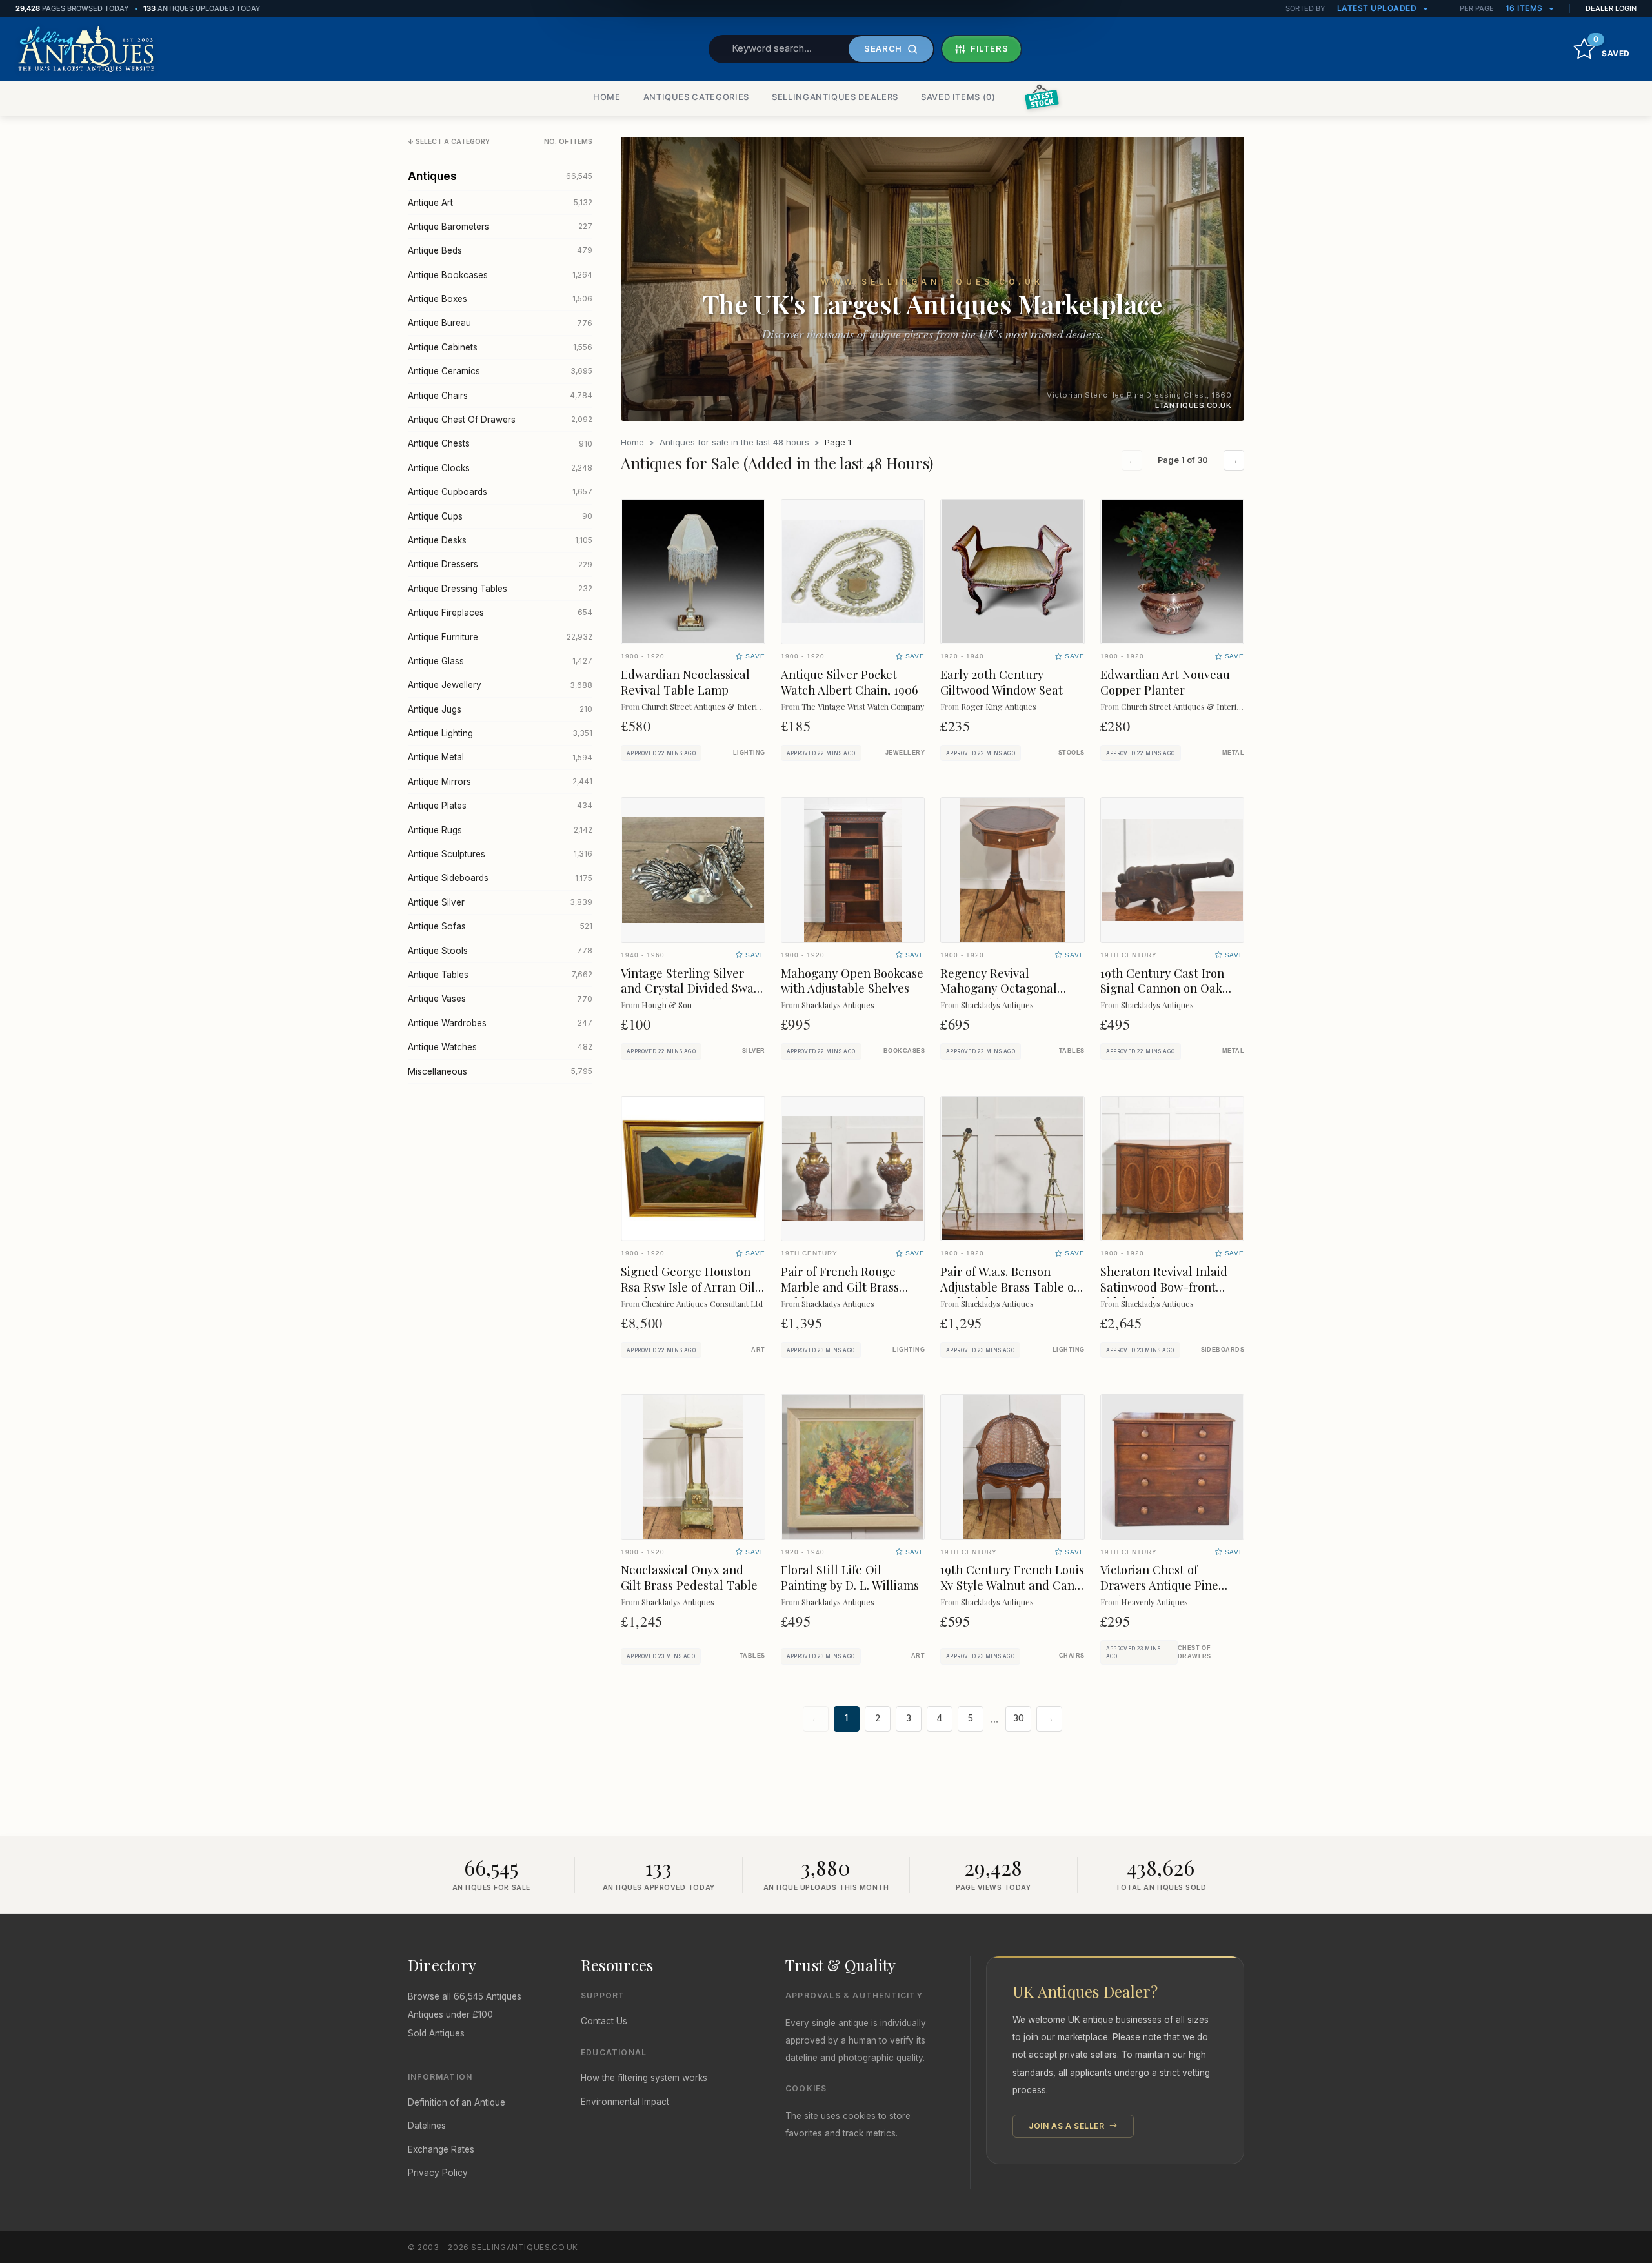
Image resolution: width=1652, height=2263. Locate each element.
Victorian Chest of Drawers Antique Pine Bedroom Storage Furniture (1159, 1593)
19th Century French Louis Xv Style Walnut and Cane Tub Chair (1012, 1585)
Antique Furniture (500, 637)
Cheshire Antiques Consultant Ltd (702, 1304)
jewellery (905, 753)
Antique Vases (500, 999)
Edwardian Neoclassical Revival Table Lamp (685, 682)
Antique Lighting (500, 733)
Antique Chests (500, 443)
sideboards (1223, 1350)
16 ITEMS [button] (1526, 8)
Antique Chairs (500, 396)
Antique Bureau (500, 323)
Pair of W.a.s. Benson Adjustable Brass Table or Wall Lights (1010, 1287)
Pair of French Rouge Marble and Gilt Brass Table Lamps (840, 1287)
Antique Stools (500, 951)
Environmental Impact (625, 2102)
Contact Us (604, 2021)
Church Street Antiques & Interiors (705, 706)
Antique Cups (500, 516)
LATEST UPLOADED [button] (1378, 8)
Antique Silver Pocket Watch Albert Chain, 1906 (849, 682)
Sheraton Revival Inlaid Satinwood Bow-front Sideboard (1164, 1287)
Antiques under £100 (450, 2014)
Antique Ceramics (500, 371)
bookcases (904, 1051)
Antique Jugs (500, 709)
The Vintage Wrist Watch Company (863, 706)
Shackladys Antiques (838, 1005)
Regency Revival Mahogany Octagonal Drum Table (999, 989)
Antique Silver (500, 902)
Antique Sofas (500, 926)
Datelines (427, 2126)
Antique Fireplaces (500, 613)
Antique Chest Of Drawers (500, 420)
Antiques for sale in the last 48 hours (734, 442)
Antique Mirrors (500, 782)
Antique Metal (500, 757)
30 (1019, 1718)
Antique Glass (500, 661)
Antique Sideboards (500, 878)
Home (632, 442)
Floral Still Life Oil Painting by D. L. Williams (850, 1577)
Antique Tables (500, 975)
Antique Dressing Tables (500, 589)
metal (1233, 753)
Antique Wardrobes (500, 1023)
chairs (1072, 1656)
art (758, 1350)
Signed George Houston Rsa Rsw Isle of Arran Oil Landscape (688, 1287)
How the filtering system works (644, 2078)
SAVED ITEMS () (958, 97)
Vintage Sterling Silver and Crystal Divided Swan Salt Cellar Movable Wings (693, 989)
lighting (749, 753)
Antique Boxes (500, 299)
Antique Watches (500, 1047)
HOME (607, 97)
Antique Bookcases (500, 275)
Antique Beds (500, 250)
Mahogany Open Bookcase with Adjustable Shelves (852, 981)
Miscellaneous (500, 1071)
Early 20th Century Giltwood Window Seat (1002, 682)
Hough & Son (667, 1005)
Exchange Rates (441, 2149)
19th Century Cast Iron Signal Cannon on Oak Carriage (1162, 989)
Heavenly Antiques (1154, 1602)
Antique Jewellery (500, 685)
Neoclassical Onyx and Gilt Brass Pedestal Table (689, 1577)
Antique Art (500, 203)
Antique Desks (500, 540)
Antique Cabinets (500, 347)
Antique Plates (500, 806)
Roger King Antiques (999, 706)
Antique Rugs (500, 830)
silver (754, 1051)
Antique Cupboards (500, 492)
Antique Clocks (500, 468)
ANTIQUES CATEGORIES (696, 97)
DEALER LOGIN (1611, 8)
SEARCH (883, 48)
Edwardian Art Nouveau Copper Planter (1165, 682)
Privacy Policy (438, 2173)
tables (1072, 1051)
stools (1072, 753)
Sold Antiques (436, 2033)
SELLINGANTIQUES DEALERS (835, 97)
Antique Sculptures (500, 854)
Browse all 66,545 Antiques (465, 1996)
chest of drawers (1194, 1652)
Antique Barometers (500, 227)
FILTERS (990, 48)
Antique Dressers (500, 564)
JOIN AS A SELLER (1068, 2126)
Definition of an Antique (457, 2102)
